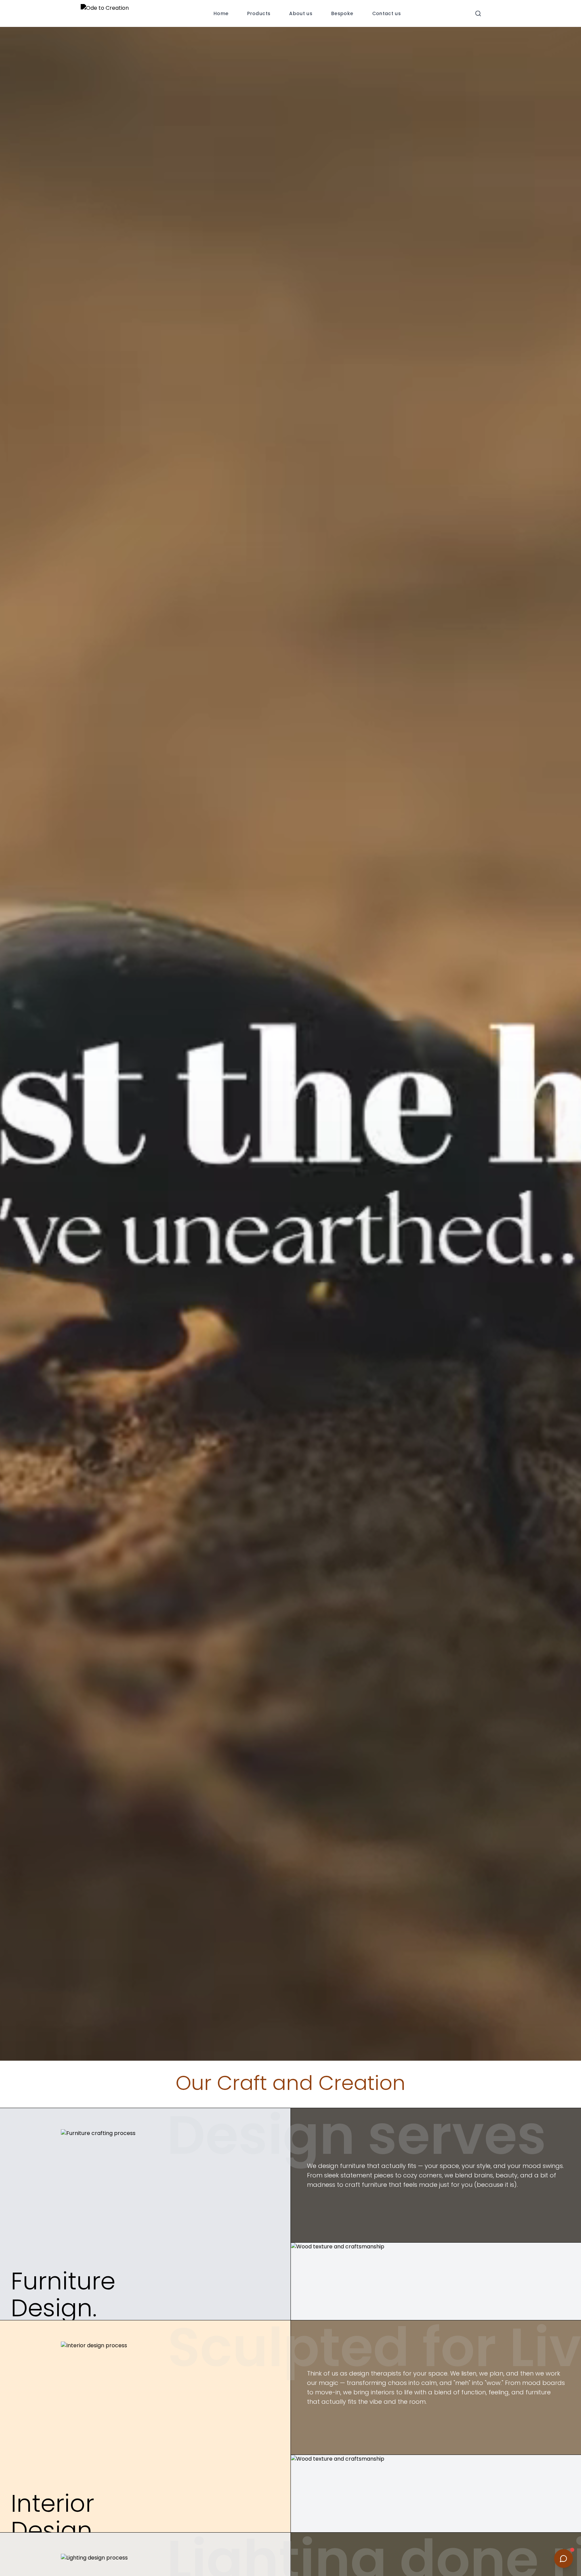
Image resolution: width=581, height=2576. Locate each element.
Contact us (387, 13)
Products (259, 13)
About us (301, 13)
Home (221, 13)
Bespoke (342, 13)
